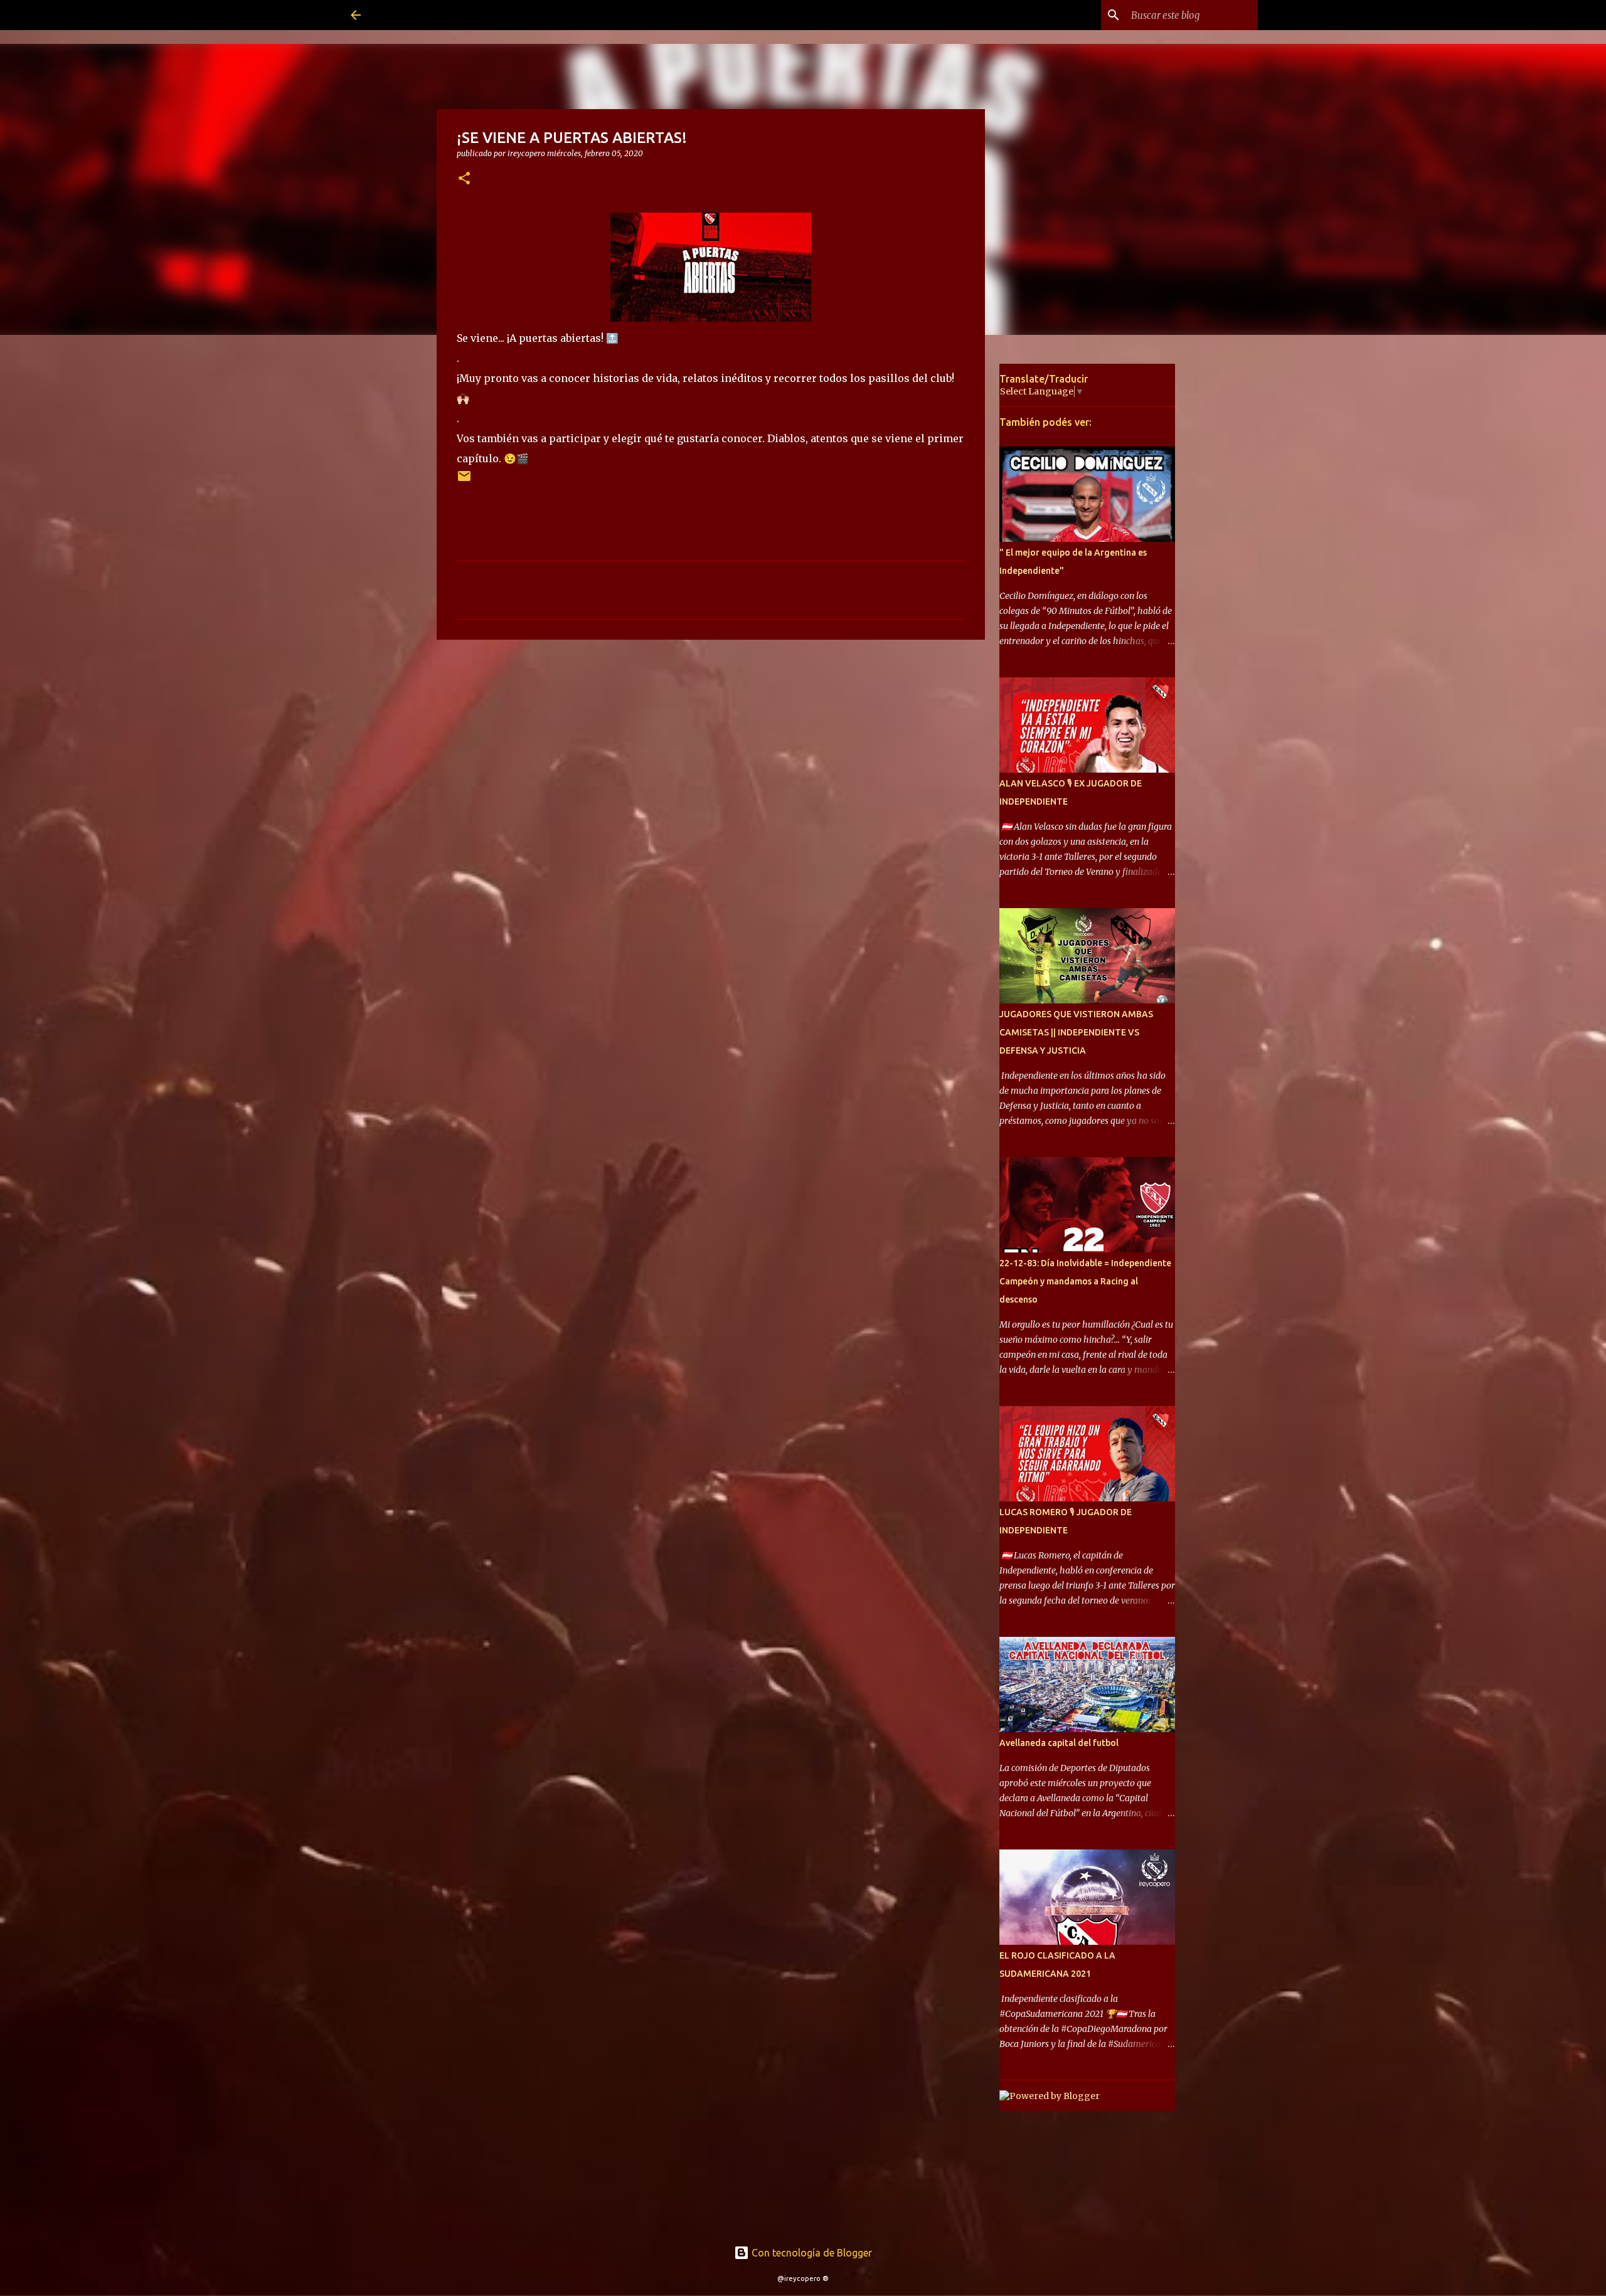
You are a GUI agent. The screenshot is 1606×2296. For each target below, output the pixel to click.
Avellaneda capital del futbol (1059, 1743)
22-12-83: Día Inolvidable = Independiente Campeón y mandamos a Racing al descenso (1085, 1281)
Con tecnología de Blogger (811, 2253)
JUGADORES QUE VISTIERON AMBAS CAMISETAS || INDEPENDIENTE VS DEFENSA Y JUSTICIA (1076, 1032)
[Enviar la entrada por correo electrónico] (464, 481)
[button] (464, 179)
